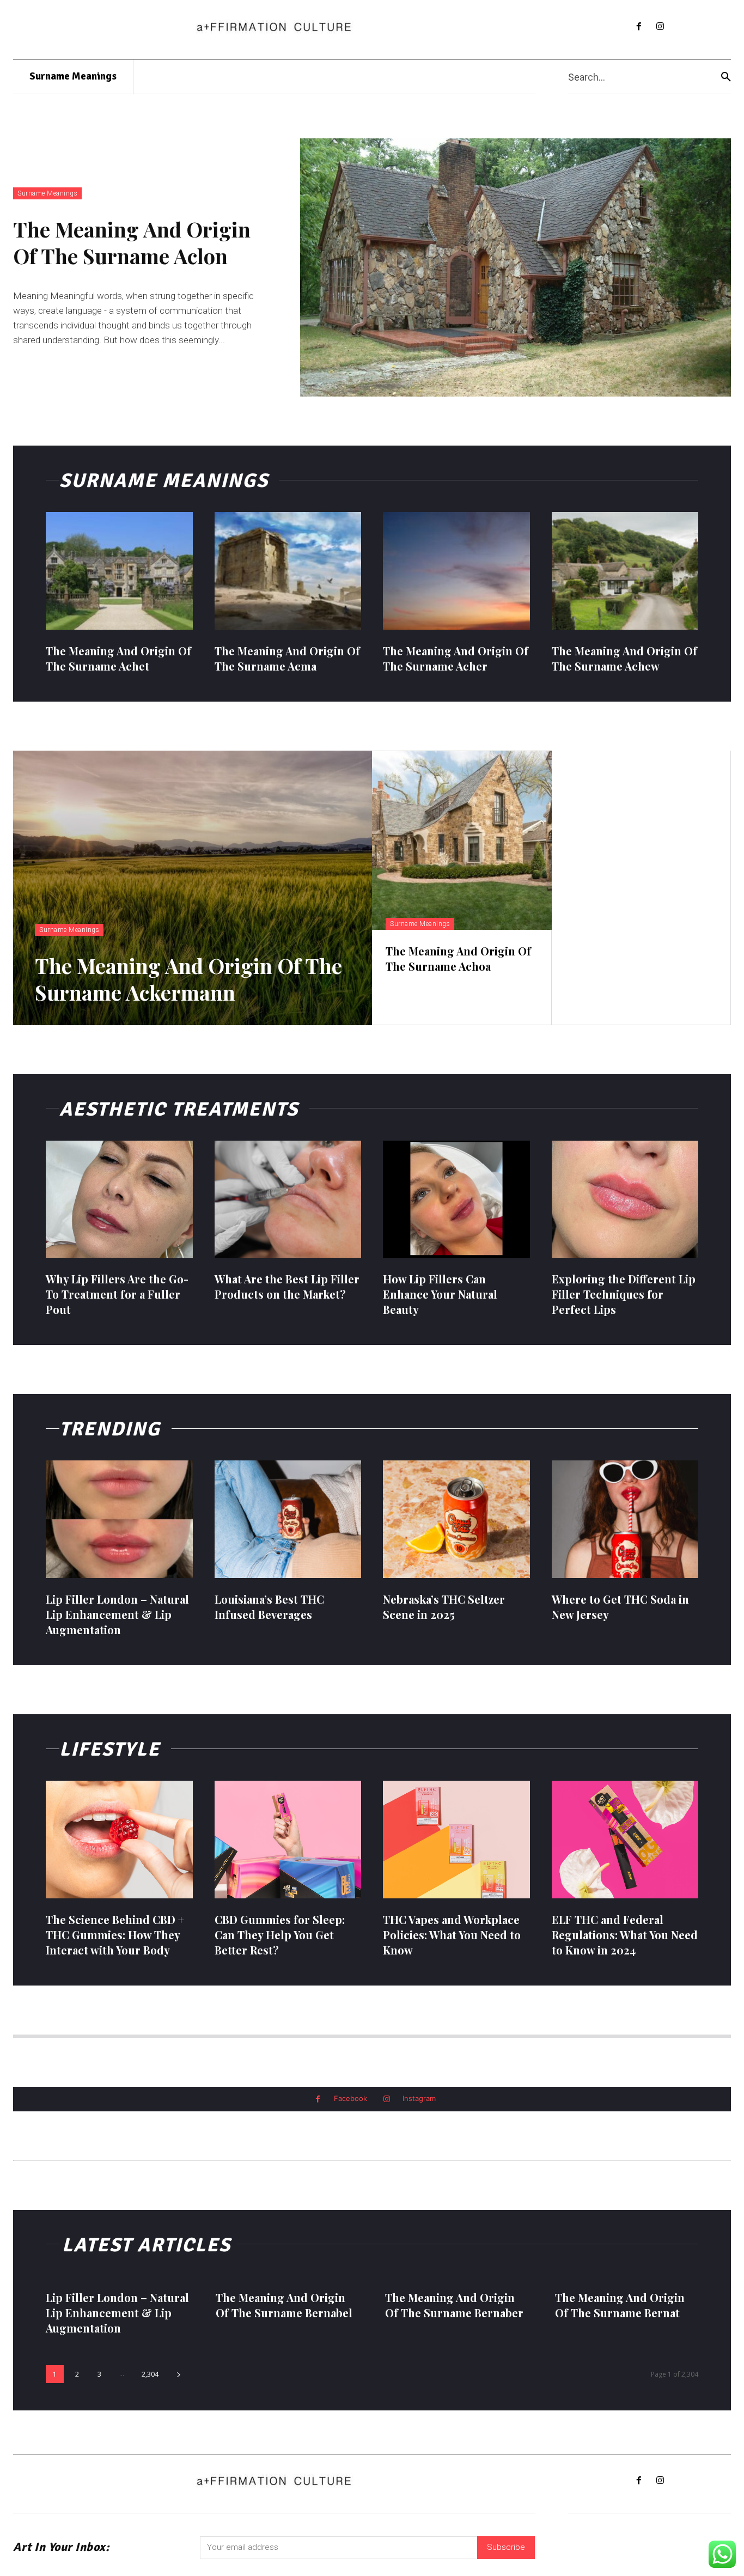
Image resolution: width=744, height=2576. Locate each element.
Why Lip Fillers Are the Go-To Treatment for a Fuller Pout (117, 1294)
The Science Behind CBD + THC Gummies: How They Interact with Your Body (115, 1935)
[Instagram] (660, 27)
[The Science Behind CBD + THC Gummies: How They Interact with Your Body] (119, 1840)
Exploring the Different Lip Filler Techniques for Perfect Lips (624, 1294)
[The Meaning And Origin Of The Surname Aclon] (516, 267)
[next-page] (179, 2374)
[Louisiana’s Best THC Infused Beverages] (288, 1519)
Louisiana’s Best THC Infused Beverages (269, 1607)
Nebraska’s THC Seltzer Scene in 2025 (444, 1607)
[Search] (726, 77)
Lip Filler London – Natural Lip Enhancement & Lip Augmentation (117, 1614)
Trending (110, 1429)
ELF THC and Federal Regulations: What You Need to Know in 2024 (625, 1935)
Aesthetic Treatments (179, 1109)
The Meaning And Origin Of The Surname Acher (456, 658)
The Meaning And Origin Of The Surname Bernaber (454, 2305)
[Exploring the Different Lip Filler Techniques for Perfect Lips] (625, 1199)
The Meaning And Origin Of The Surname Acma (287, 658)
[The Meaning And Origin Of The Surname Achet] (119, 571)
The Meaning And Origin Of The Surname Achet (118, 658)
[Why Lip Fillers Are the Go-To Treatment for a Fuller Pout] (119, 1199)
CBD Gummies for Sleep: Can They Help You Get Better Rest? (280, 1935)
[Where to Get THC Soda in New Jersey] (625, 1519)
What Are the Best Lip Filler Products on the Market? (287, 1286)
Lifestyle (110, 1749)
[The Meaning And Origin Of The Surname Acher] (456, 571)
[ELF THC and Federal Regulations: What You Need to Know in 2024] (625, 1840)
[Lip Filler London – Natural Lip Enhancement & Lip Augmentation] (119, 1519)
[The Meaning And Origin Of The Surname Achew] (625, 571)
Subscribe (506, 2547)
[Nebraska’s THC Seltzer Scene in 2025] (456, 1519)
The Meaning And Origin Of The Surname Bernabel (284, 2305)
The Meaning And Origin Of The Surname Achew (624, 658)
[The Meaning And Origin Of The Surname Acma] (288, 571)
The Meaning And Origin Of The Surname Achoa (458, 958)
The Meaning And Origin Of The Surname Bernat (620, 2305)
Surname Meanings (47, 193)
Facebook (350, 2098)
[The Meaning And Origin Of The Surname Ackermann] (193, 888)
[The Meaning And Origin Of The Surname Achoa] (462, 841)
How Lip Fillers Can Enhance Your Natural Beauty (440, 1294)
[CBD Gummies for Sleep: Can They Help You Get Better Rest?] (288, 1840)
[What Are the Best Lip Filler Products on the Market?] (288, 1199)
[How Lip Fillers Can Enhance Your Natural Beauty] (456, 1199)
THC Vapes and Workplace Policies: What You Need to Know (452, 1935)
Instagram (419, 2098)
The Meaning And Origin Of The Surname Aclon (132, 242)
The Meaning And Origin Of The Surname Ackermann (188, 979)
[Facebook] (639, 27)
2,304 (150, 2374)
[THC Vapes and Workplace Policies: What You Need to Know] (456, 1840)
